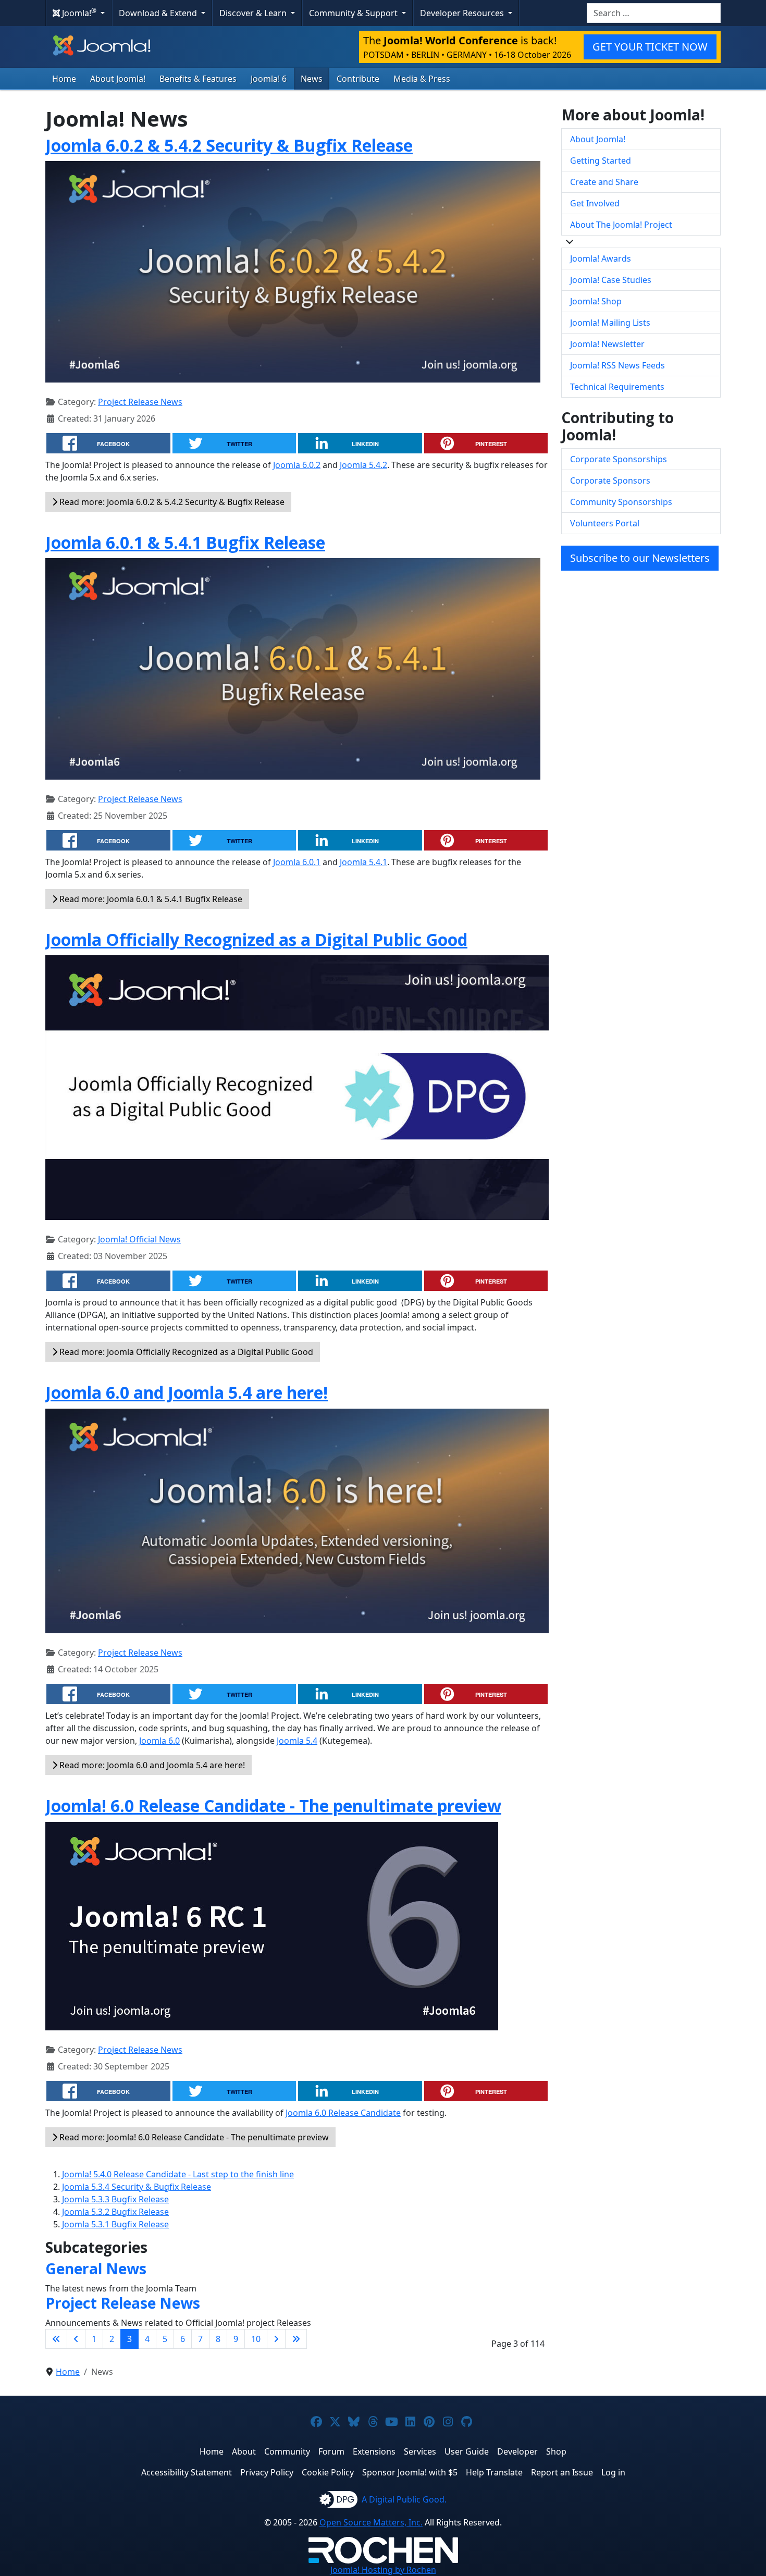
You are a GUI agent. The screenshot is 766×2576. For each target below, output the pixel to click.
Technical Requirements (617, 387)
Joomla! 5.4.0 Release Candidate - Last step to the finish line (178, 2174)
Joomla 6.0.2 (297, 465)
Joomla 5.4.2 (363, 465)
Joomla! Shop (596, 301)
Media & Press (422, 79)
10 (256, 2339)
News (312, 79)
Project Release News (140, 402)
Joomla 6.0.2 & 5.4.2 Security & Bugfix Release (229, 145)
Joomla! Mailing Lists (610, 323)
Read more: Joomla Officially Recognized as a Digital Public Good (185, 1352)
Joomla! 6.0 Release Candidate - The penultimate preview (273, 1805)
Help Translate (494, 2472)
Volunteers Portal (605, 523)
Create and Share (604, 182)
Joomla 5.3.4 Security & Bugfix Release (137, 2187)
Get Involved (595, 203)
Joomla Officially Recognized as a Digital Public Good (256, 939)
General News (96, 2269)
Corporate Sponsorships (619, 459)
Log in (613, 2472)
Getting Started (601, 161)
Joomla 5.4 (297, 1741)
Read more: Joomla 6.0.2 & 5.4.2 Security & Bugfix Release (171, 502)
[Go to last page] (296, 2339)
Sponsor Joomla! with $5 (410, 2472)
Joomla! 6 (269, 79)
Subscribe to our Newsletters (640, 558)
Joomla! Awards (601, 258)
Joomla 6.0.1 (297, 862)
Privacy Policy (267, 2472)
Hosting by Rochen (383, 2570)
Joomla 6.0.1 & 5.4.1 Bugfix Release (185, 542)
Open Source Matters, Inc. (371, 2522)
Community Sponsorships (621, 502)
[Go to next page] (276, 2339)
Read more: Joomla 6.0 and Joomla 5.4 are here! (151, 1765)
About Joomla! (118, 79)
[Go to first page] (56, 2339)
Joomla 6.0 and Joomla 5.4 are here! (187, 1392)
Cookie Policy (328, 2472)
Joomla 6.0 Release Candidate (343, 2113)
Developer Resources (463, 13)
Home (64, 79)
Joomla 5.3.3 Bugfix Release (115, 2199)
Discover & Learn (254, 13)
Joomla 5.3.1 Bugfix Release (115, 2224)
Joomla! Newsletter (607, 344)
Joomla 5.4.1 (363, 862)
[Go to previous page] (76, 2339)
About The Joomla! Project (621, 225)
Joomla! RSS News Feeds (617, 365)
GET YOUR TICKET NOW (650, 47)
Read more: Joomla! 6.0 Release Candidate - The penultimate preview (193, 2137)
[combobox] (654, 13)
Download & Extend (159, 13)
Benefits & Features (198, 79)
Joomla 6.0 (159, 1741)
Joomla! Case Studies (611, 280)
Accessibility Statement (187, 2472)
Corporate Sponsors (610, 480)
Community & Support (354, 13)
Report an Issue (562, 2472)
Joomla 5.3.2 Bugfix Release (115, 2212)
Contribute (358, 79)
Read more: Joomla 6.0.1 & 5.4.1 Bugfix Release (150, 899)
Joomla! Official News (139, 1239)
